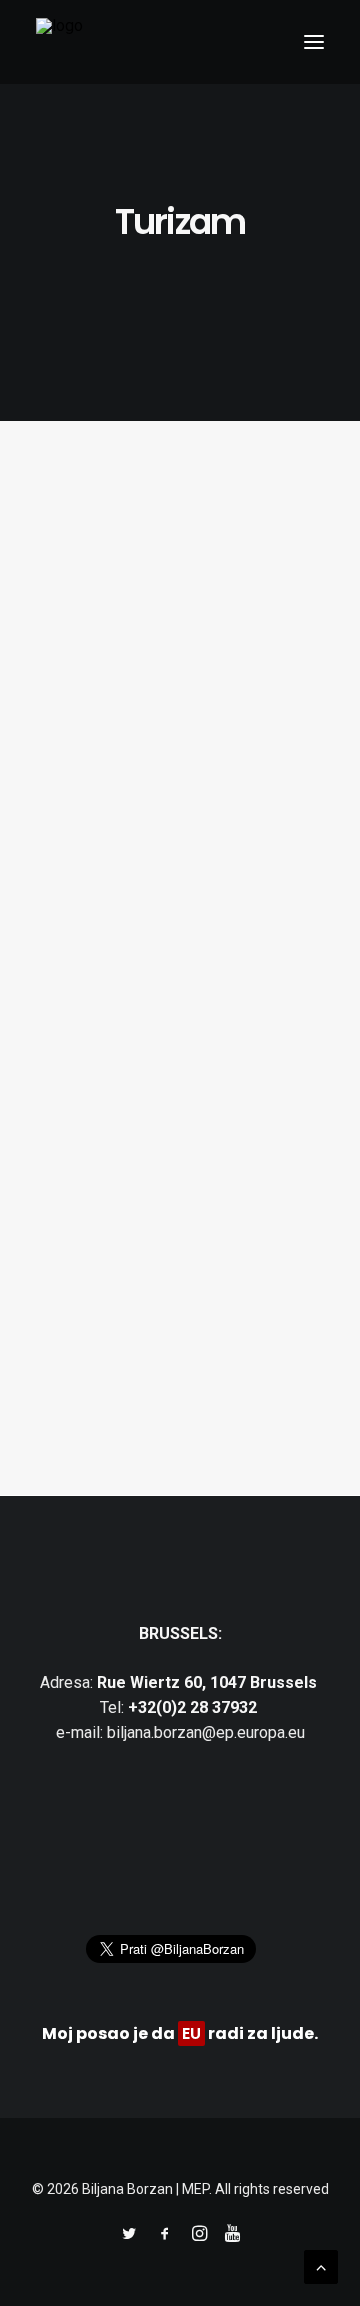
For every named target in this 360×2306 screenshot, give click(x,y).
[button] (314, 42)
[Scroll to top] (321, 2265)
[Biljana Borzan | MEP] (59, 42)
